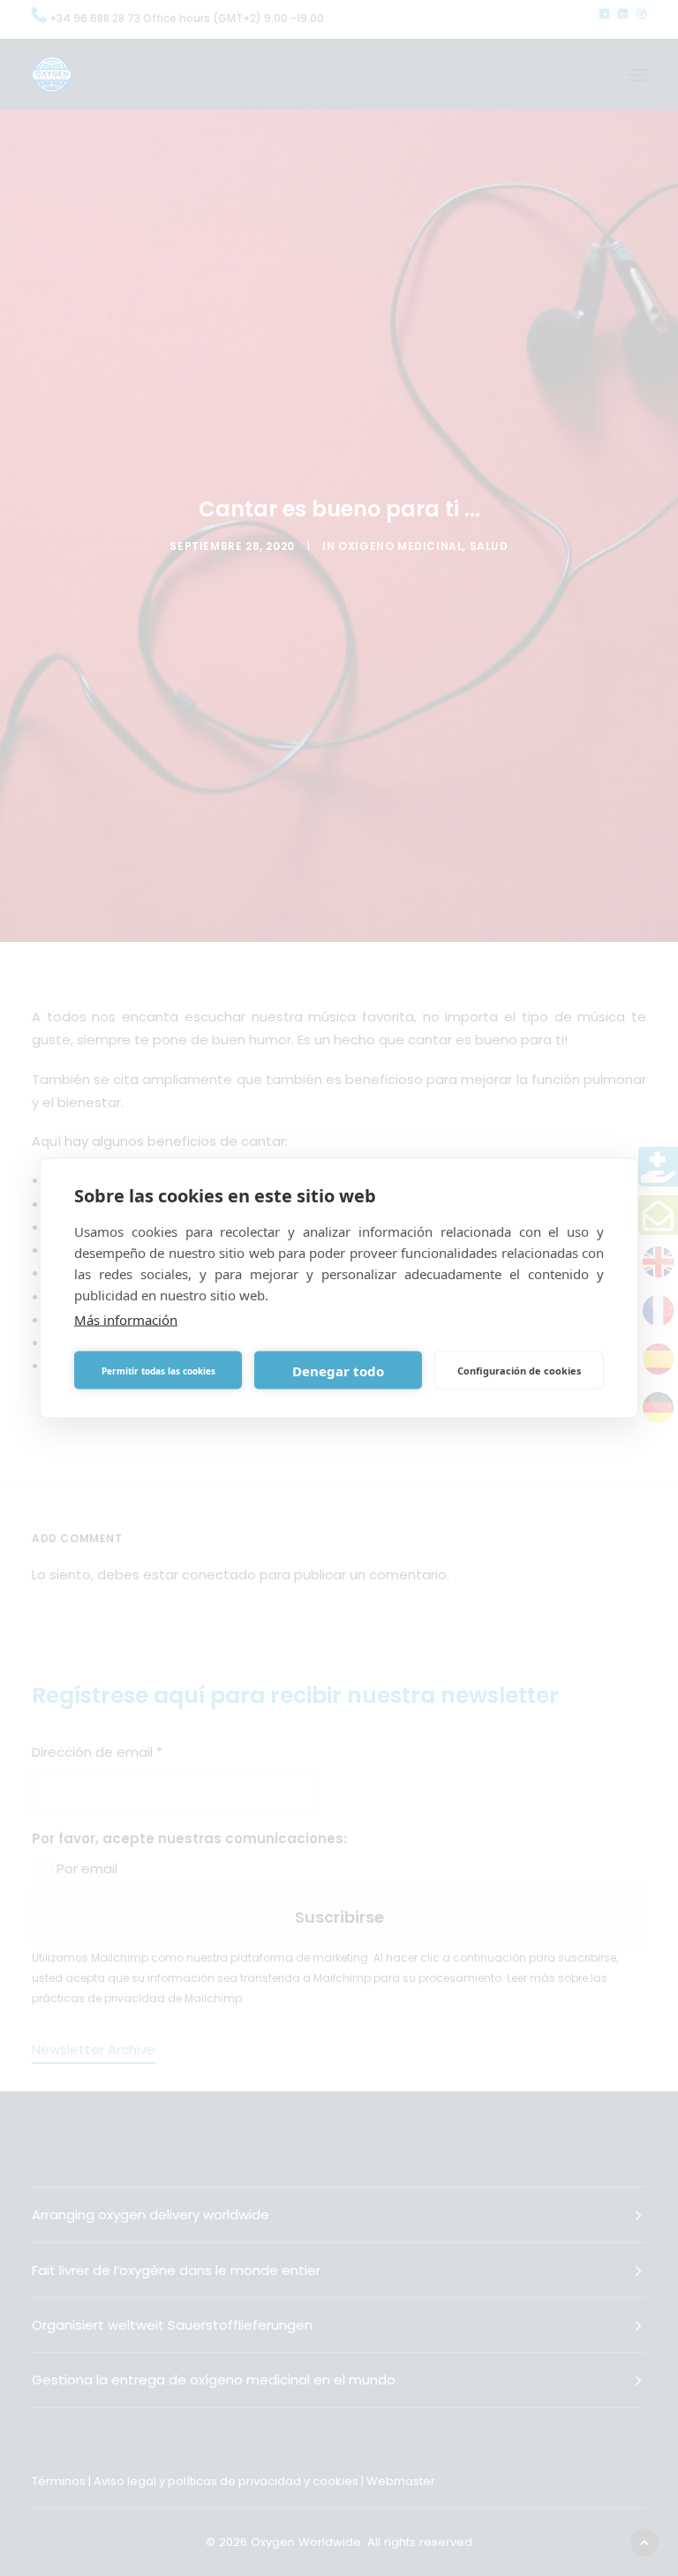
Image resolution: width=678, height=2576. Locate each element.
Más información (126, 1320)
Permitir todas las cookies (158, 1370)
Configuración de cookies (519, 1370)
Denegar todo (338, 1370)
